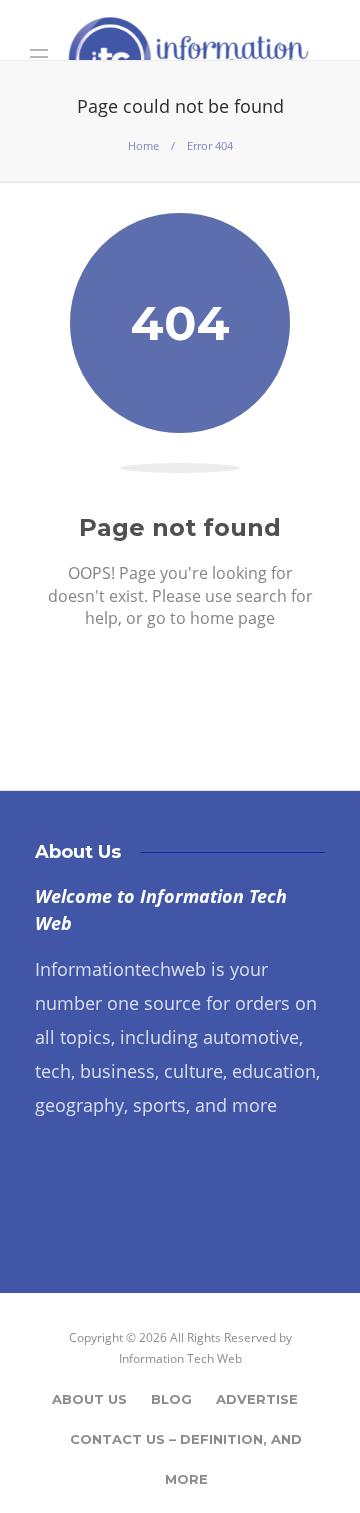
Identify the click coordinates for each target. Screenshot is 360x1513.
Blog (171, 1399)
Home (143, 145)
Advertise (257, 1399)
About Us (89, 1399)
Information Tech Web (180, 1358)
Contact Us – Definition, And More (186, 1445)
